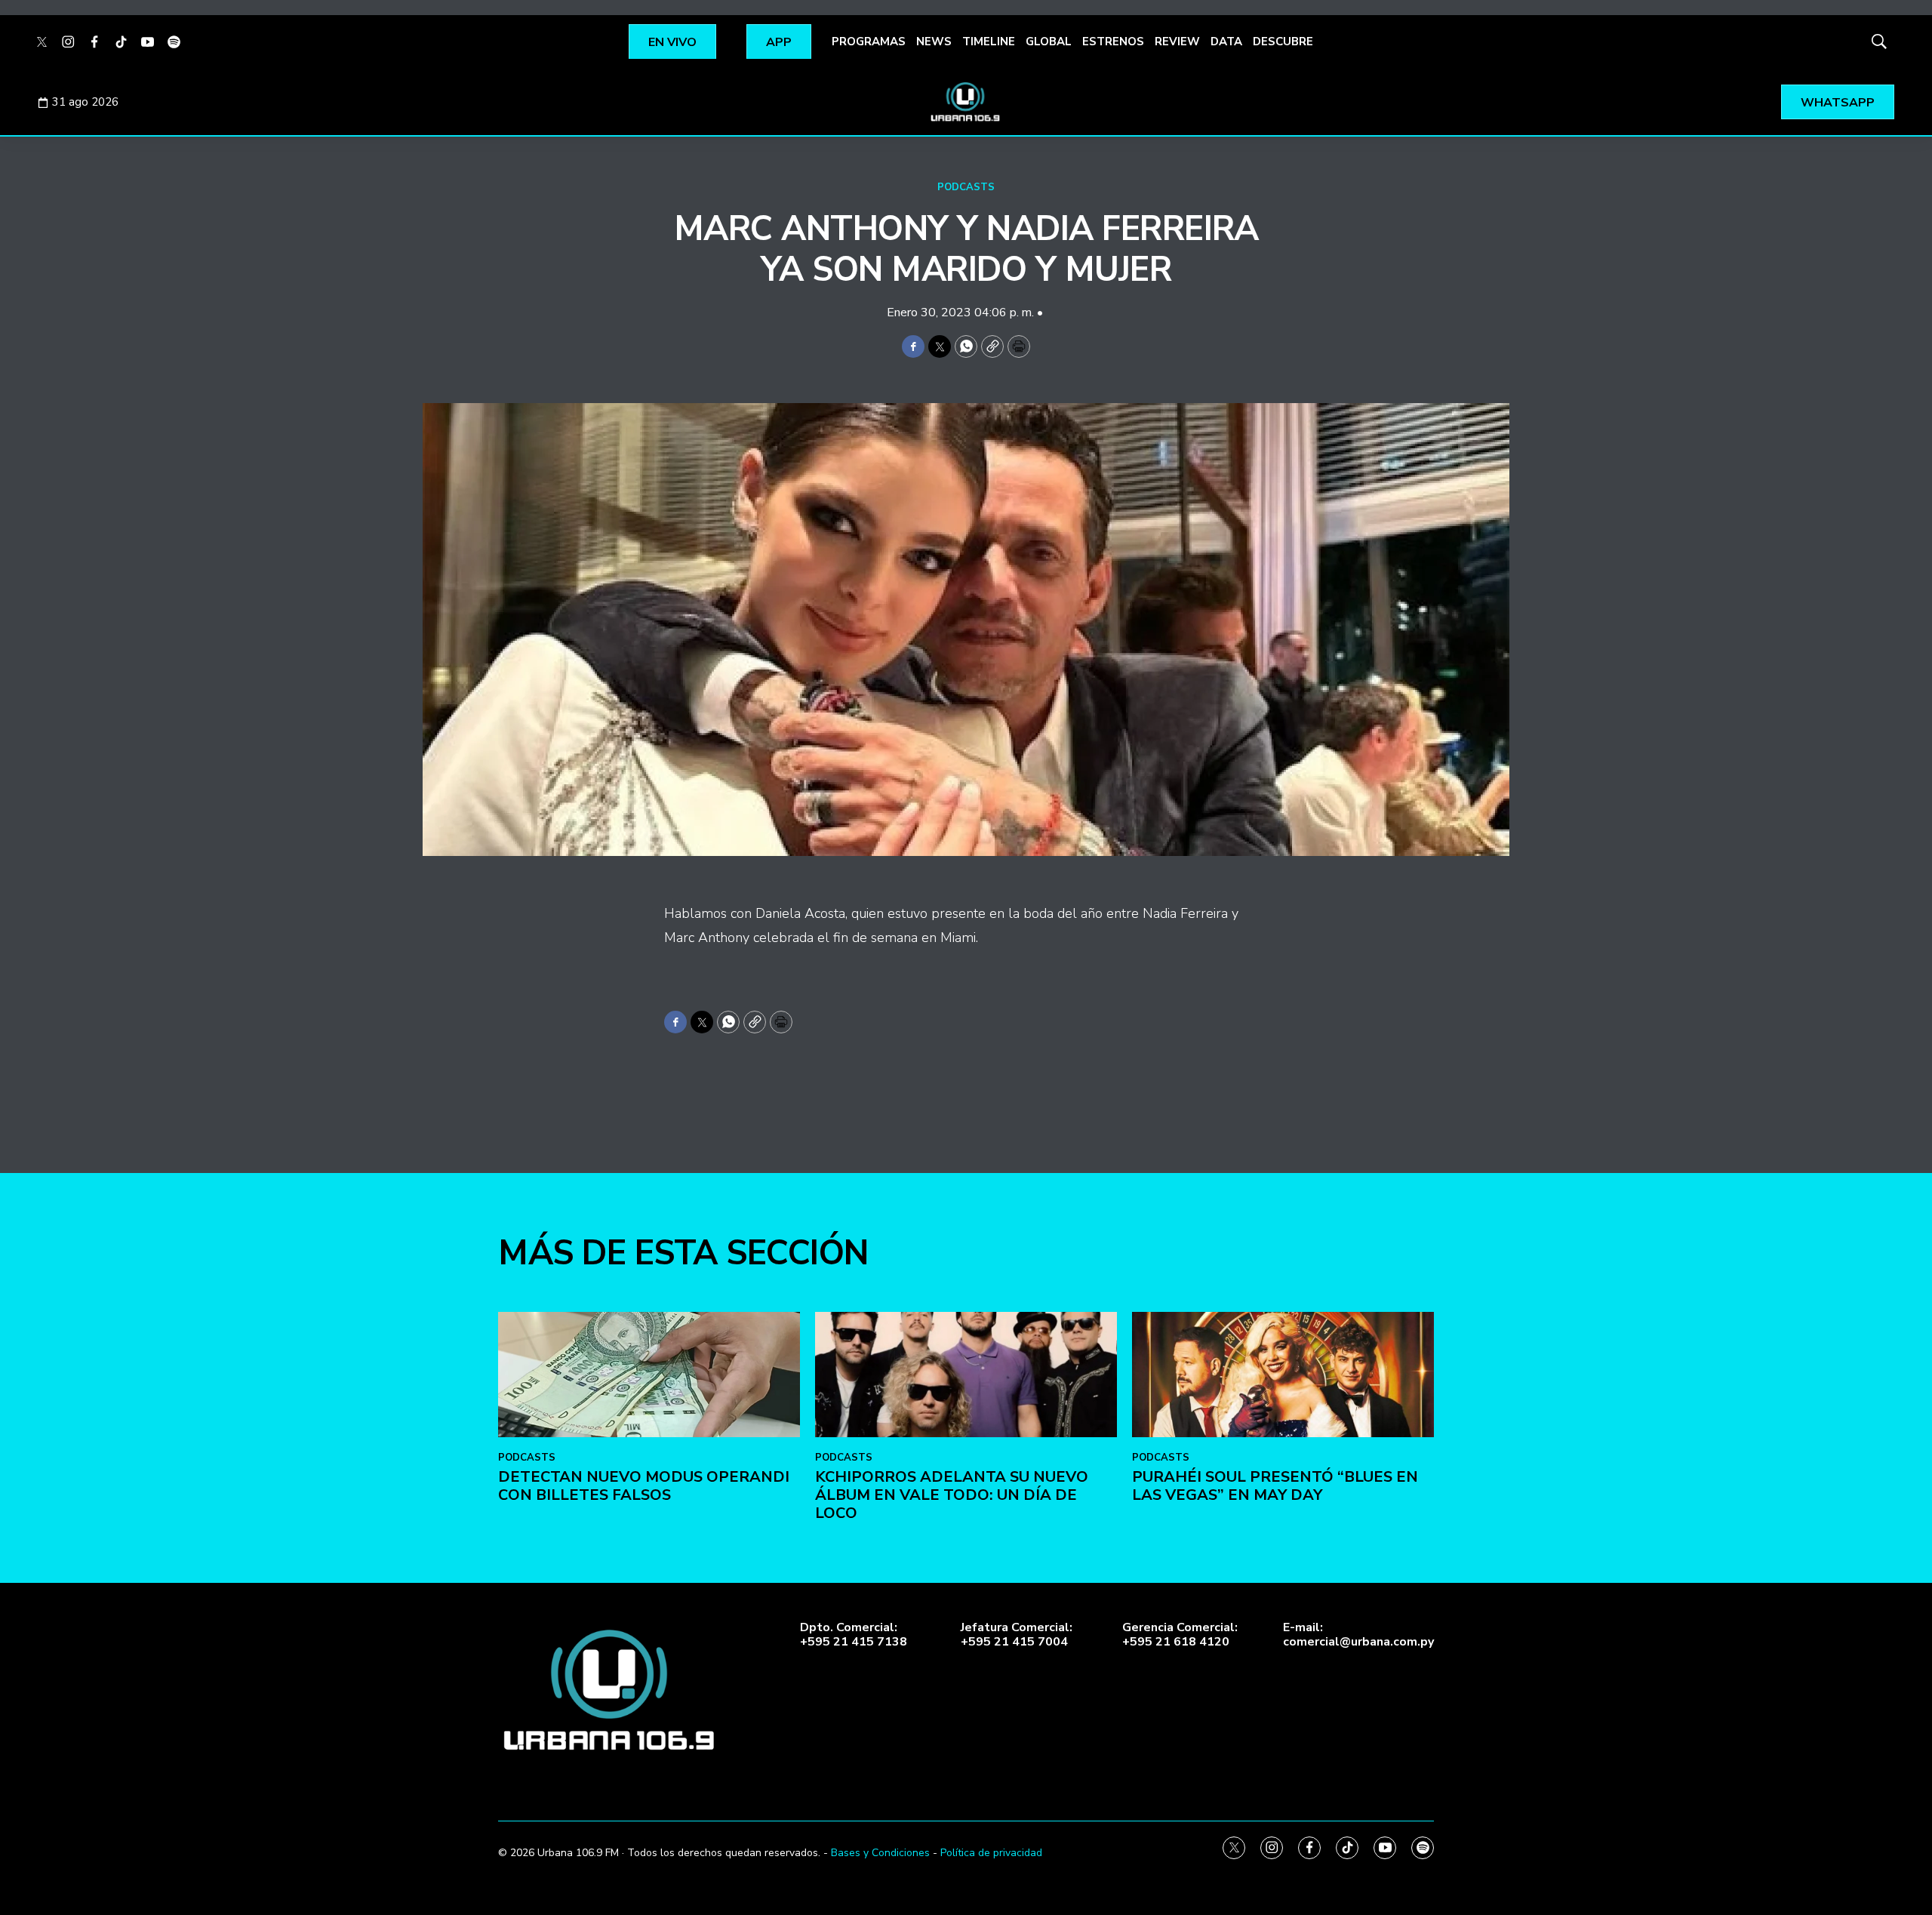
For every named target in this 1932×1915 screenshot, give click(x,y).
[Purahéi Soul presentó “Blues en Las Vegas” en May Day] (1283, 1375)
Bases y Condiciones (880, 1853)
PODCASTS (966, 187)
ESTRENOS (1113, 42)
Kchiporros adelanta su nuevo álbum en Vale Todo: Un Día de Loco (952, 1495)
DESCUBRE (1283, 42)
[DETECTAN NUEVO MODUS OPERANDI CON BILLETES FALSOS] (649, 1375)
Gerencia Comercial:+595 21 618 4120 (1180, 1635)
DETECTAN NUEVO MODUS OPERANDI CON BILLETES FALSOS (644, 1486)
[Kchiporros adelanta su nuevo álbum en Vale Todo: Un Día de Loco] (966, 1375)
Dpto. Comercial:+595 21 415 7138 (854, 1635)
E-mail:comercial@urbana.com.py (1358, 1635)
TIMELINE (989, 42)
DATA (1226, 42)
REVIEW (1177, 42)
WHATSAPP (1838, 103)
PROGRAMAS (869, 42)
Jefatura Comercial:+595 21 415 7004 (1017, 1635)
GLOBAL (1049, 42)
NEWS (934, 42)
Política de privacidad (991, 1853)
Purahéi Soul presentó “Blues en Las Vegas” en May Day (1275, 1486)
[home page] (966, 102)
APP (779, 42)
